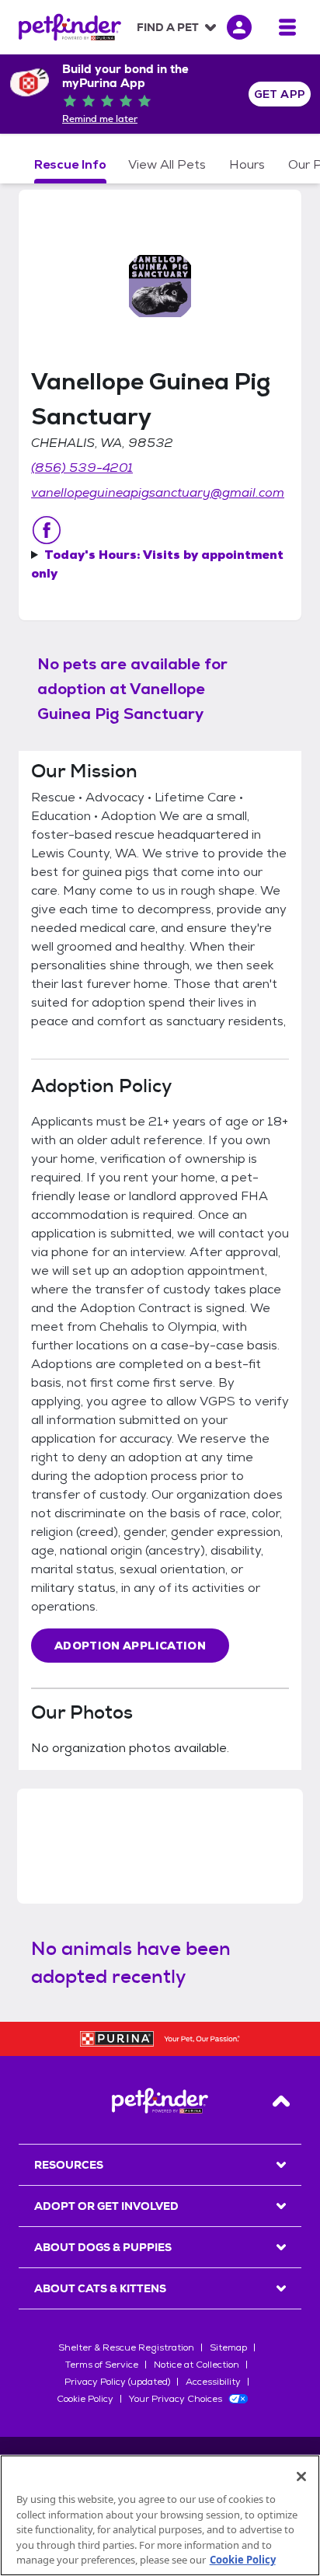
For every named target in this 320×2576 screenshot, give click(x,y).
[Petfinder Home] (70, 27)
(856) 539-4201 (82, 468)
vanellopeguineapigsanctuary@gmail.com (158, 492)
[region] (160, 2515)
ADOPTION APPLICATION (130, 1646)
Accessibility (213, 2382)
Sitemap (228, 2347)
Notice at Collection (197, 2365)
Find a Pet (168, 27)
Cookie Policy (85, 2399)
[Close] (301, 2477)
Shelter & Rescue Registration (126, 2347)
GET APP (280, 94)
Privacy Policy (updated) (117, 2382)
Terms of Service (102, 2365)
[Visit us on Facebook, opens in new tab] (47, 530)
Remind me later (100, 119)
